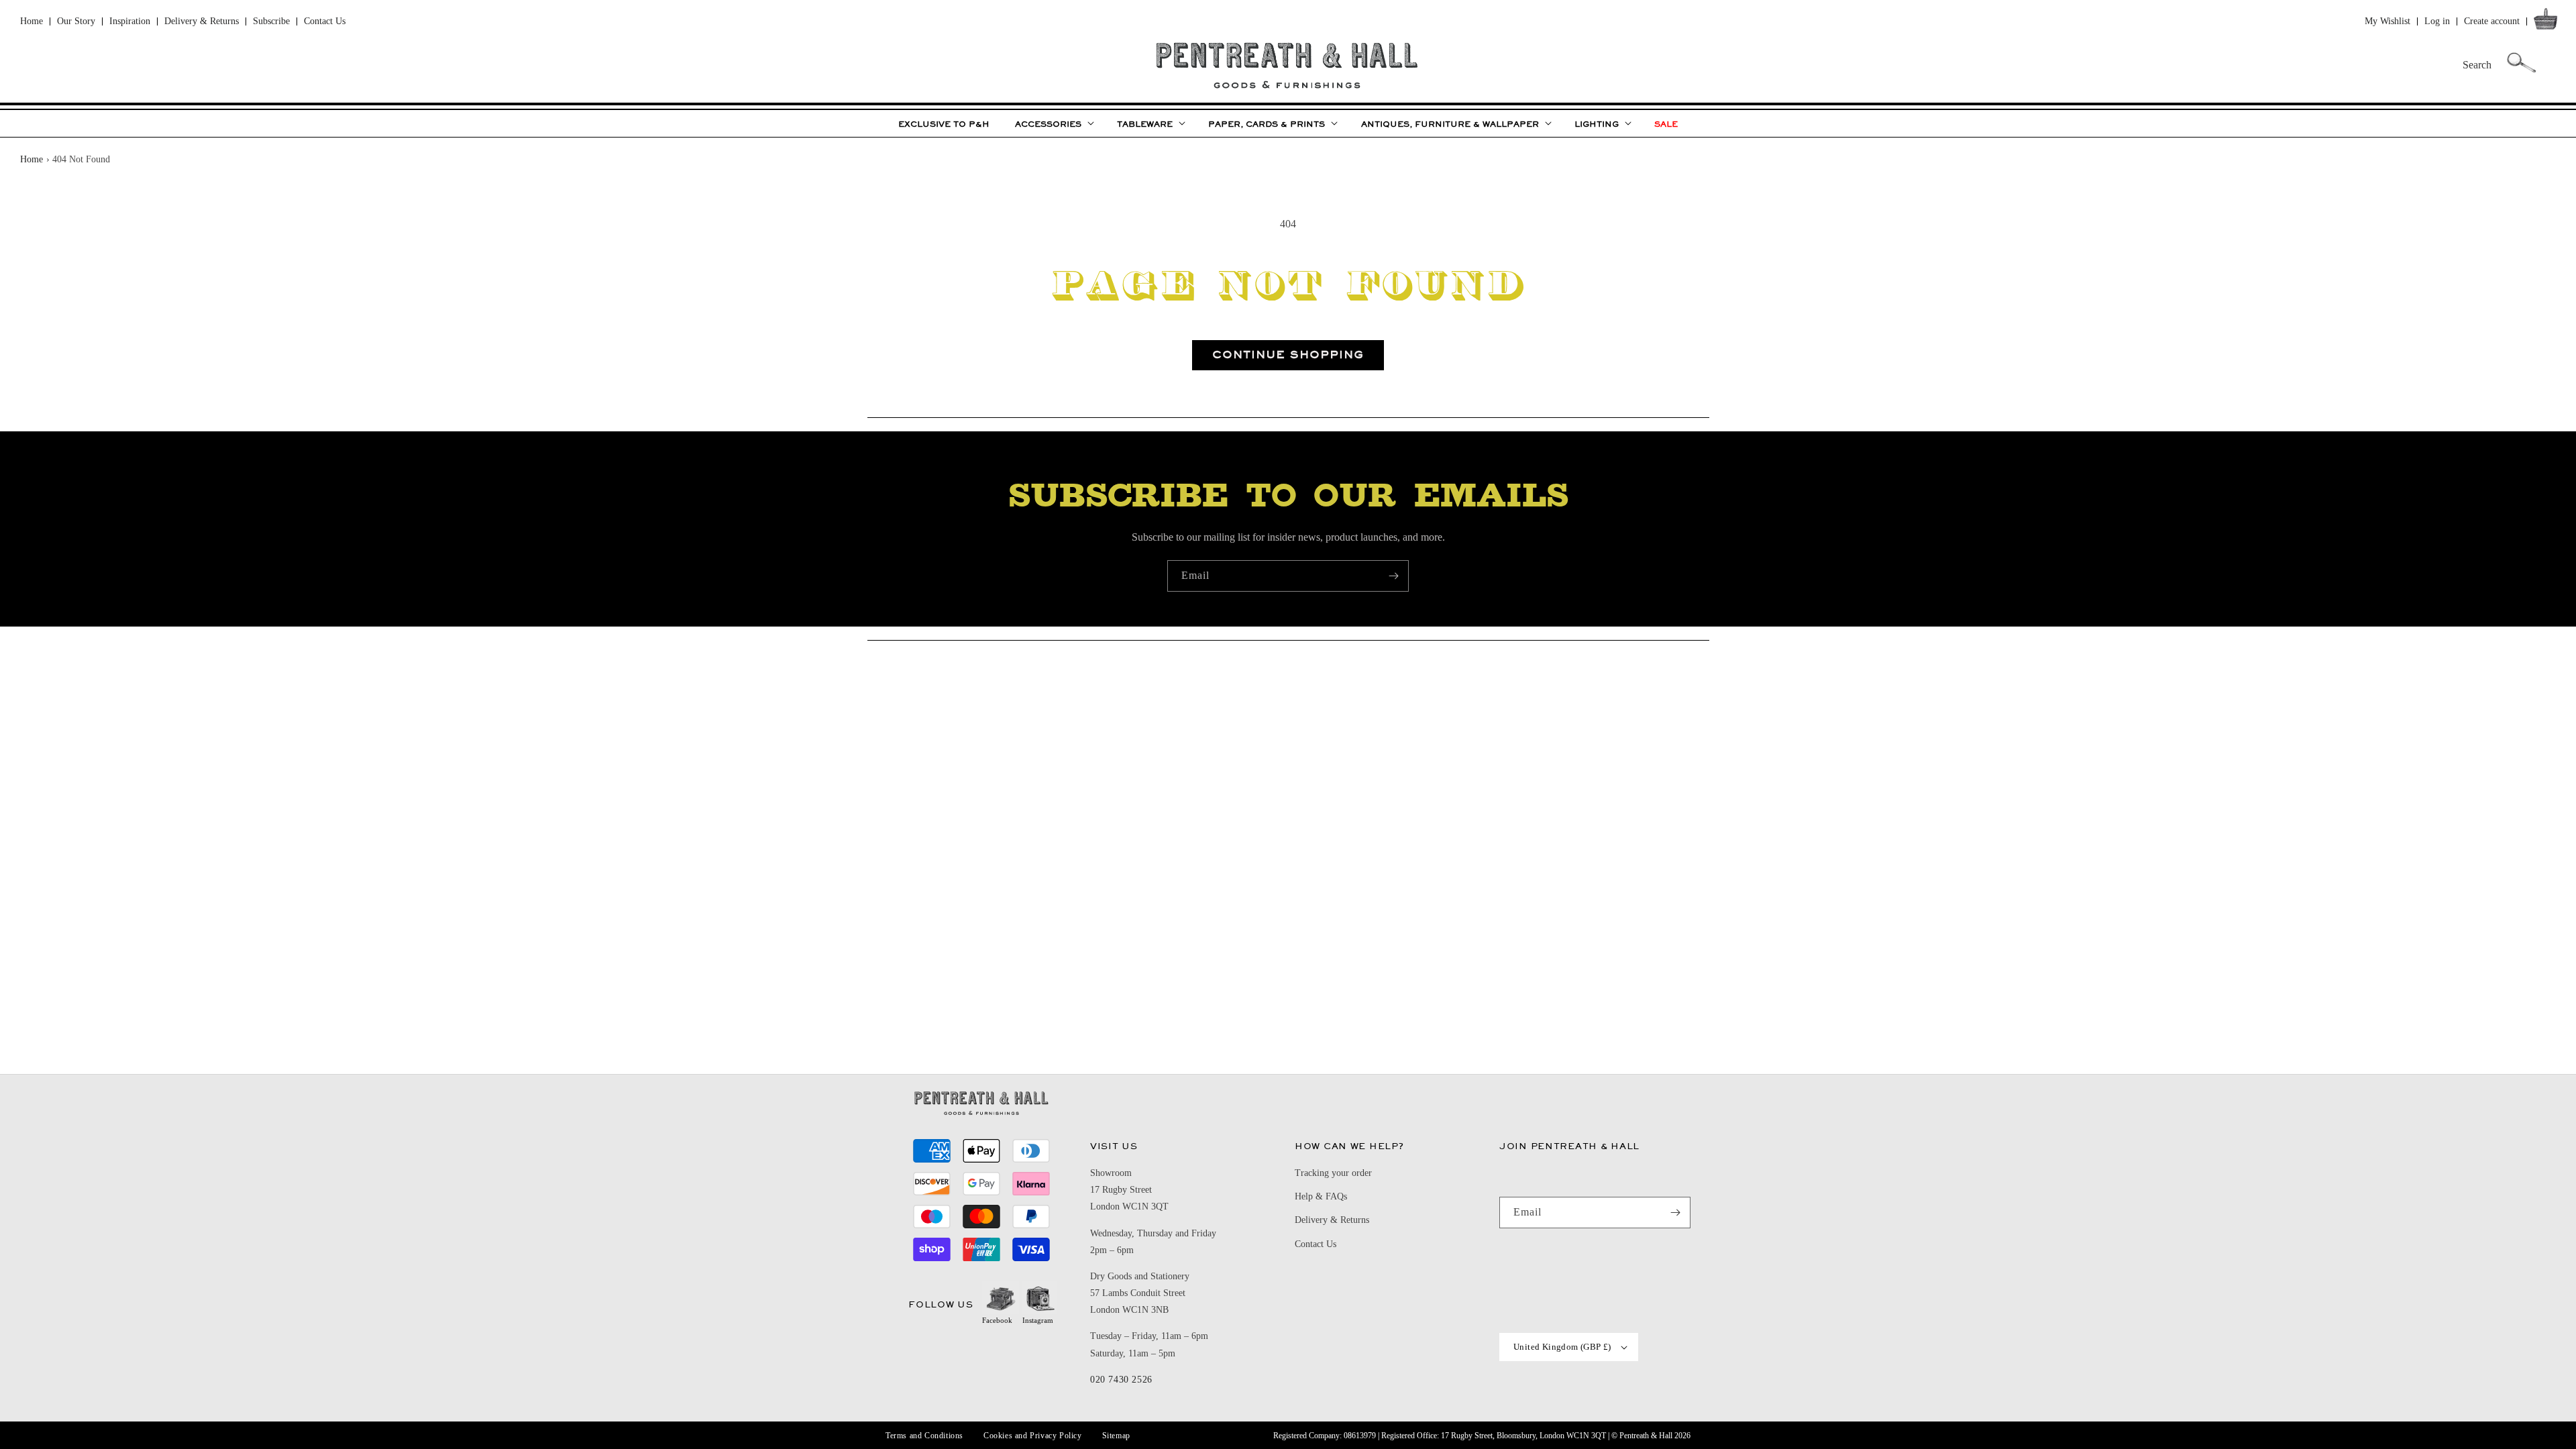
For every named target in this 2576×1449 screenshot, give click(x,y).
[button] (2548, 22)
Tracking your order (1333, 1173)
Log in (2437, 21)
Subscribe (271, 21)
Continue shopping (1288, 355)
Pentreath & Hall (1646, 1436)
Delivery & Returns (202, 21)
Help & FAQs (1321, 1196)
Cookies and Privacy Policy (1033, 1436)
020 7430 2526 (1121, 1380)
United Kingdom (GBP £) (1562, 1347)
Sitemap (1116, 1436)
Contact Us (325, 21)
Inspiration (130, 21)
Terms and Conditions (924, 1436)
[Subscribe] (1393, 576)
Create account (2492, 21)
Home (32, 21)
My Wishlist (2387, 21)
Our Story (76, 21)
